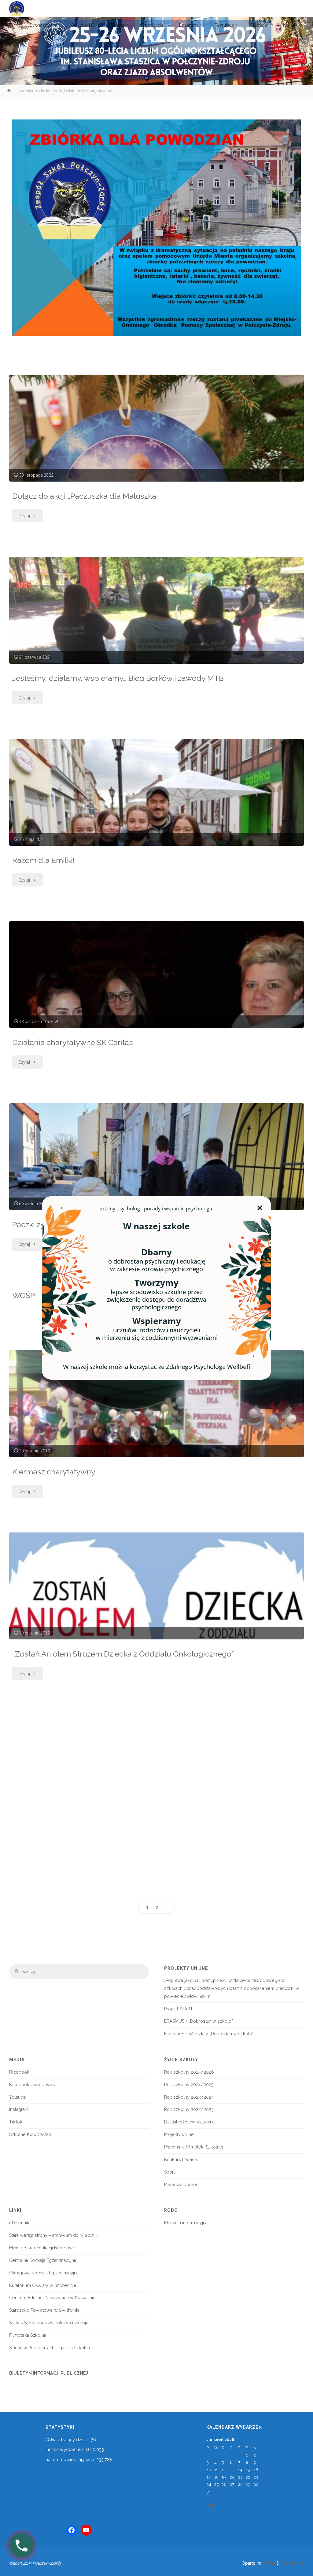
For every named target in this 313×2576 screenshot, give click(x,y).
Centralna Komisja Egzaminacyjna (43, 2260)
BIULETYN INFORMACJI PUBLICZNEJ (49, 2373)
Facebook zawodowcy (32, 2085)
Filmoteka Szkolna (28, 2335)
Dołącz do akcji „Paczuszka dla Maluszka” (87, 496)
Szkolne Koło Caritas (30, 2134)
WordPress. (293, 2563)
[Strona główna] (10, 91)
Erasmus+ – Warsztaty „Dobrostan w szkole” (209, 2034)
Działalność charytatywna (189, 2122)
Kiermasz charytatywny (54, 1472)
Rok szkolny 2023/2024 (189, 2097)
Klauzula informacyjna (186, 2223)
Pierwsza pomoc (181, 2185)
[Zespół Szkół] (17, 8)
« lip (211, 2505)
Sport (169, 2172)
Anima (268, 2563)
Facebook (19, 2072)
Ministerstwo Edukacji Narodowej (43, 2248)
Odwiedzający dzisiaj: (68, 2440)
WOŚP (24, 1295)
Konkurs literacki (181, 2160)
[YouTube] (86, 2530)
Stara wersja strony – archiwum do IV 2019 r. (53, 2235)
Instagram (19, 2109)
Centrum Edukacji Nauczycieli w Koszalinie (52, 2298)
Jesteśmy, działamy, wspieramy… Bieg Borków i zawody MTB (118, 678)
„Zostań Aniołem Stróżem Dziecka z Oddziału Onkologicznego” (123, 1654)
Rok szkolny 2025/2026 (189, 2072)
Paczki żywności (41, 1225)
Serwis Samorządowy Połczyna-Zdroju (49, 2323)
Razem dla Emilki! (43, 860)
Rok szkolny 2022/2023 (189, 2109)
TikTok (16, 2122)
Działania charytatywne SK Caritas (73, 1042)
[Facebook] (72, 2530)
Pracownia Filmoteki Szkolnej (194, 2147)
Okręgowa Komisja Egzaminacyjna (44, 2273)
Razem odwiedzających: (71, 2460)
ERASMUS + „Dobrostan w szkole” (199, 2021)
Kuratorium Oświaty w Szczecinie (43, 2285)
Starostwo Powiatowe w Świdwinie (44, 2310)
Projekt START (179, 2009)
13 (232, 2470)
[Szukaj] (17, 1972)
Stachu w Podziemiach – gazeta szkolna (50, 2348)
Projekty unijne (179, 2134)
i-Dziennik (19, 2223)
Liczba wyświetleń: (65, 2449)
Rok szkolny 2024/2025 (189, 2085)
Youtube (18, 2097)
